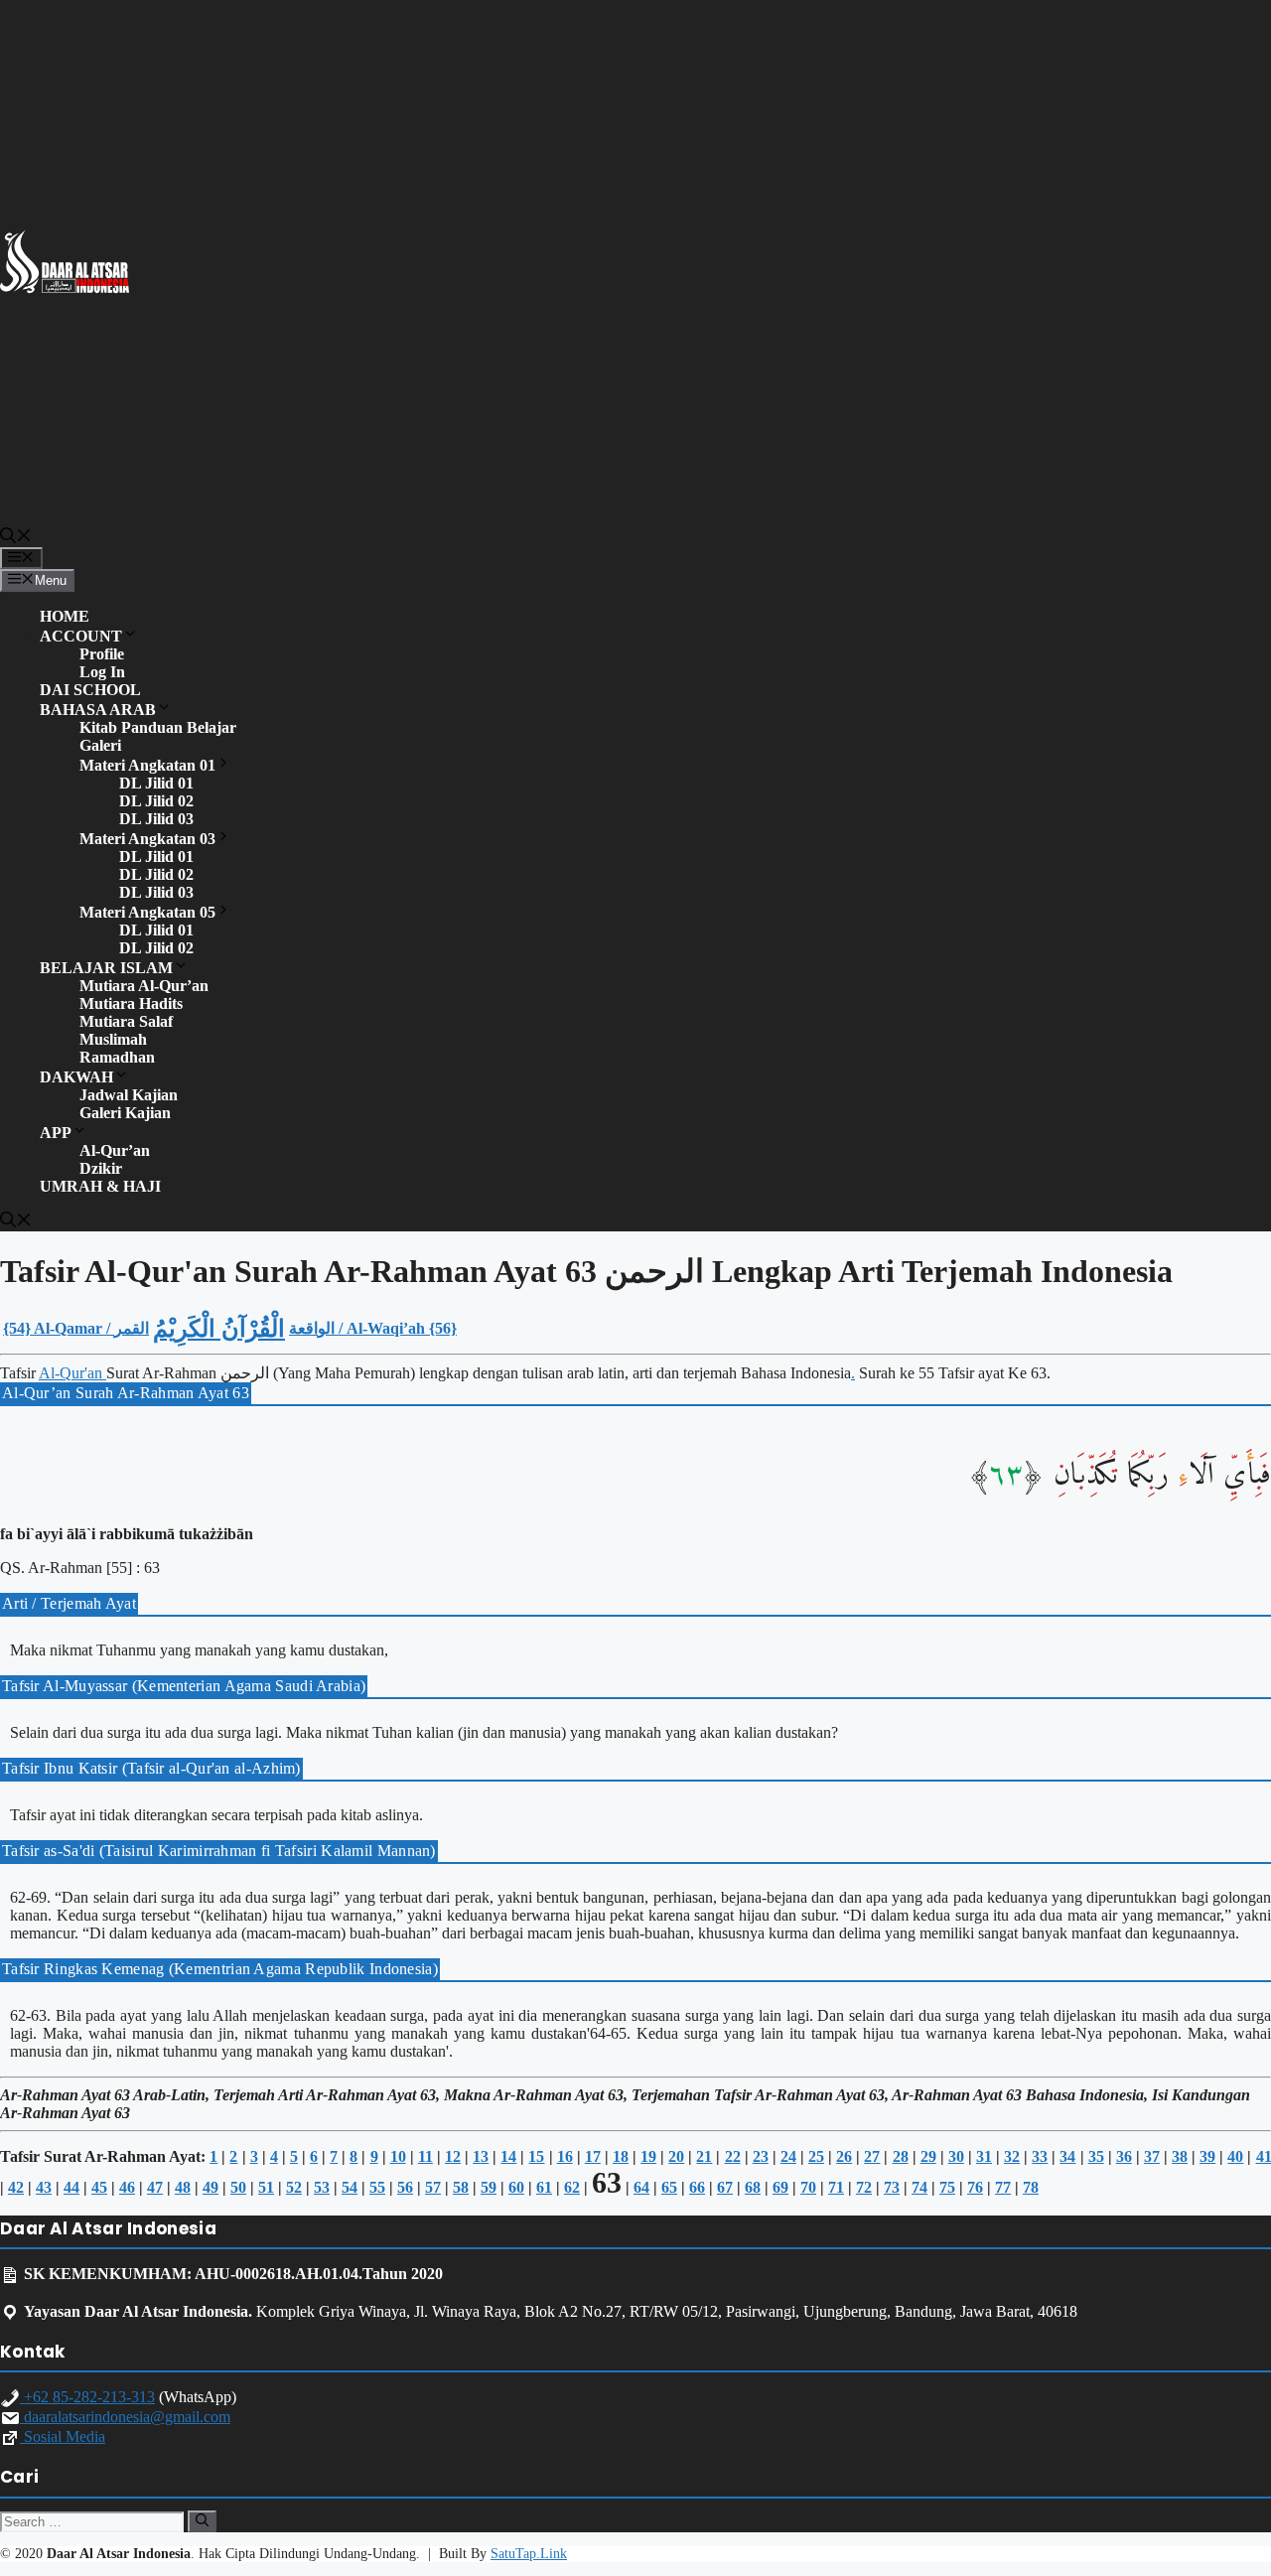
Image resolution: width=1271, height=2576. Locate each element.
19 (648, 2156)
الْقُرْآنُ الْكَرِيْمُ (219, 1329)
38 (1180, 2156)
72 (864, 2187)
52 (294, 2187)
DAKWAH (76, 1077)
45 (99, 2187)
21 (704, 2156)
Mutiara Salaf (126, 1021)
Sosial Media (63, 2436)
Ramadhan (117, 1057)
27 (872, 2156)
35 (1096, 2156)
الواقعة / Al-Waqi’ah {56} (373, 1328)
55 (377, 2187)
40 (1235, 2156)
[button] (16, 538)
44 (71, 2187)
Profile (102, 654)
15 (536, 2156)
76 (975, 2187)
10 (398, 2156)
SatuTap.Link (529, 2554)
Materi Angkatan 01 (147, 765)
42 (16, 2187)
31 (984, 2156)
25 (816, 2156)
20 (676, 2156)
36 (1124, 2156)
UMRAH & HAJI (100, 1186)
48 (183, 2187)
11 (425, 2156)
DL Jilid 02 (156, 801)
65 (669, 2187)
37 (1152, 2156)
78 (1031, 2187)
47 (155, 2187)
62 (572, 2187)
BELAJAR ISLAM (106, 968)
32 (1012, 2156)
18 (621, 2156)
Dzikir (101, 1168)
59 (489, 2187)
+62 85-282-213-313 (87, 2397)
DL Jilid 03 (156, 819)
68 (753, 2187)
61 (544, 2187)
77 (1003, 2187)
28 (901, 2156)
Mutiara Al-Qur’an (144, 986)
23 (761, 2156)
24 (788, 2156)
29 (928, 2156)
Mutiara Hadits (131, 1003)
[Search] (202, 2521)
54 (350, 2187)
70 (808, 2187)
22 (733, 2156)
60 (516, 2187)
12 (453, 2156)
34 (1067, 2156)
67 (725, 2187)
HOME (65, 616)
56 (405, 2187)
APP (56, 1133)
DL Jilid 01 (156, 783)
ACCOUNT (81, 636)
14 (508, 2156)
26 (844, 2156)
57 (433, 2187)
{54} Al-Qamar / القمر (76, 1328)
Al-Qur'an (72, 1373)
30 (956, 2156)
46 (127, 2187)
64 (641, 2187)
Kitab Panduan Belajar (158, 727)
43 (44, 2187)
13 (481, 2156)
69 (780, 2187)
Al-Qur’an (115, 1150)
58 (461, 2187)
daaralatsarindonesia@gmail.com (125, 2417)
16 (565, 2156)
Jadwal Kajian (129, 1095)
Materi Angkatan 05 (147, 912)
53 (322, 2187)
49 (211, 2187)
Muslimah (113, 1039)
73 (892, 2187)
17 (593, 2156)
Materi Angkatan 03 (147, 839)
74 (919, 2187)
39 (1207, 2156)
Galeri (100, 745)
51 (266, 2187)
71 (836, 2187)
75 (947, 2187)
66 (697, 2187)
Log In (102, 672)
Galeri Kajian (125, 1113)
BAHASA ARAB (98, 710)
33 (1040, 2156)
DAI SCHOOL (90, 690)
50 (238, 2187)
